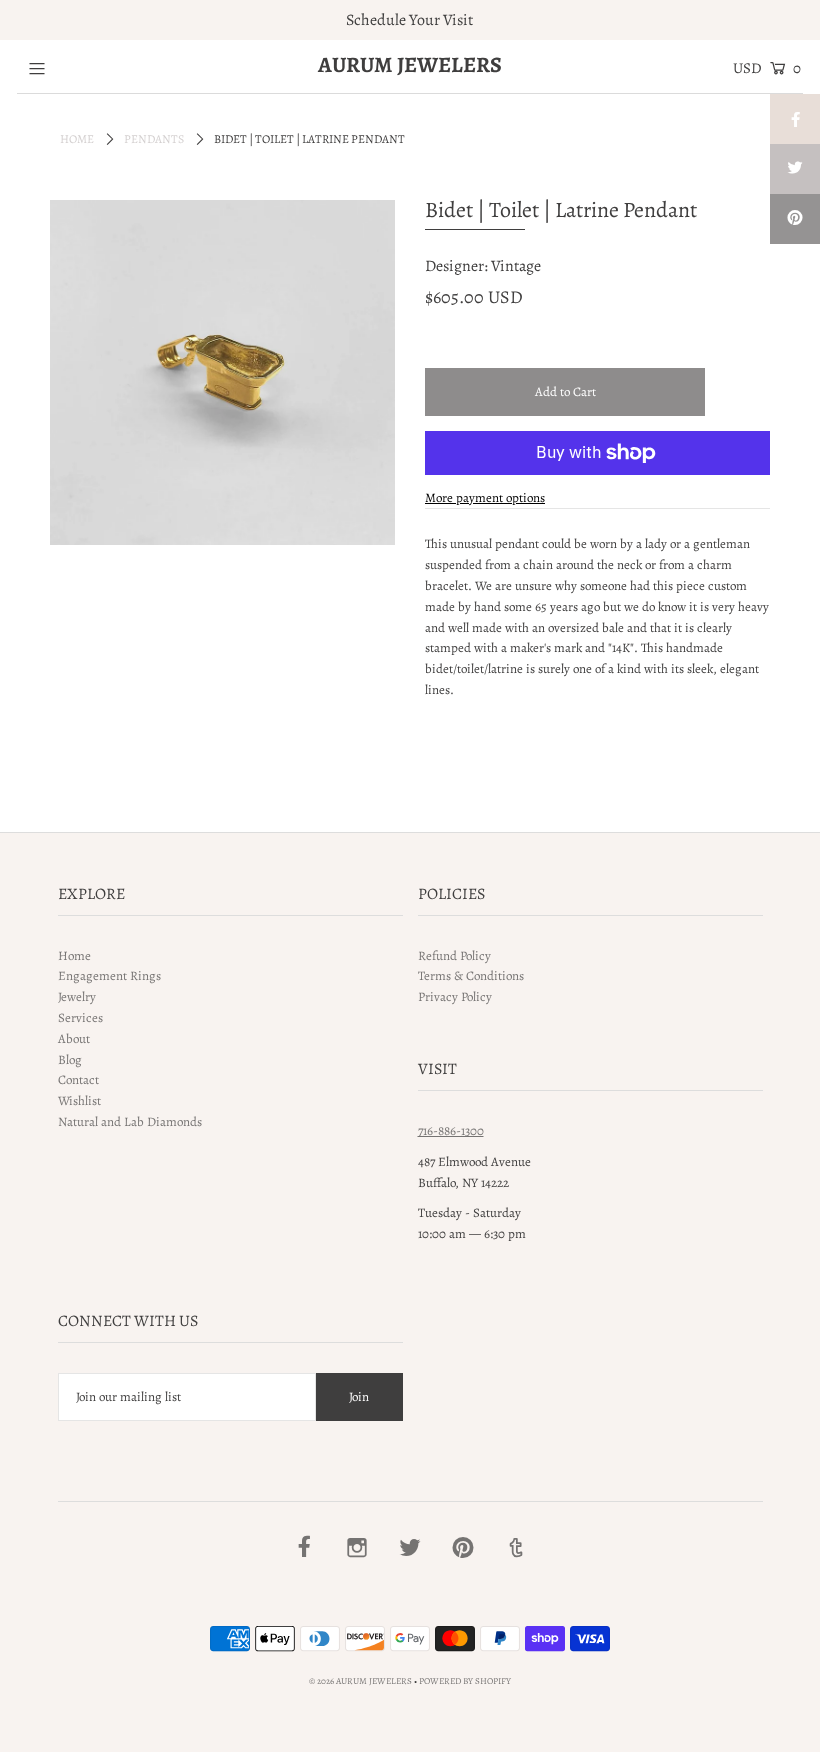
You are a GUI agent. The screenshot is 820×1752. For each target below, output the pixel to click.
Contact (78, 1079)
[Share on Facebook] (795, 119)
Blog (70, 1059)
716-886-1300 (451, 1130)
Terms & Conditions (471, 975)
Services (80, 1017)
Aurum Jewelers (410, 65)
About (74, 1038)
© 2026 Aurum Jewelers (360, 1681)
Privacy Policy (455, 996)
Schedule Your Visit (409, 20)
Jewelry (77, 996)
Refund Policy (454, 955)
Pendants (154, 139)
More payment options (485, 497)
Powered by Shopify (465, 1681)
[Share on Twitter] (795, 169)
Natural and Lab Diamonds (130, 1121)
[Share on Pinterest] (795, 219)
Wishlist (79, 1100)
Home (77, 139)
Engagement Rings (109, 975)
